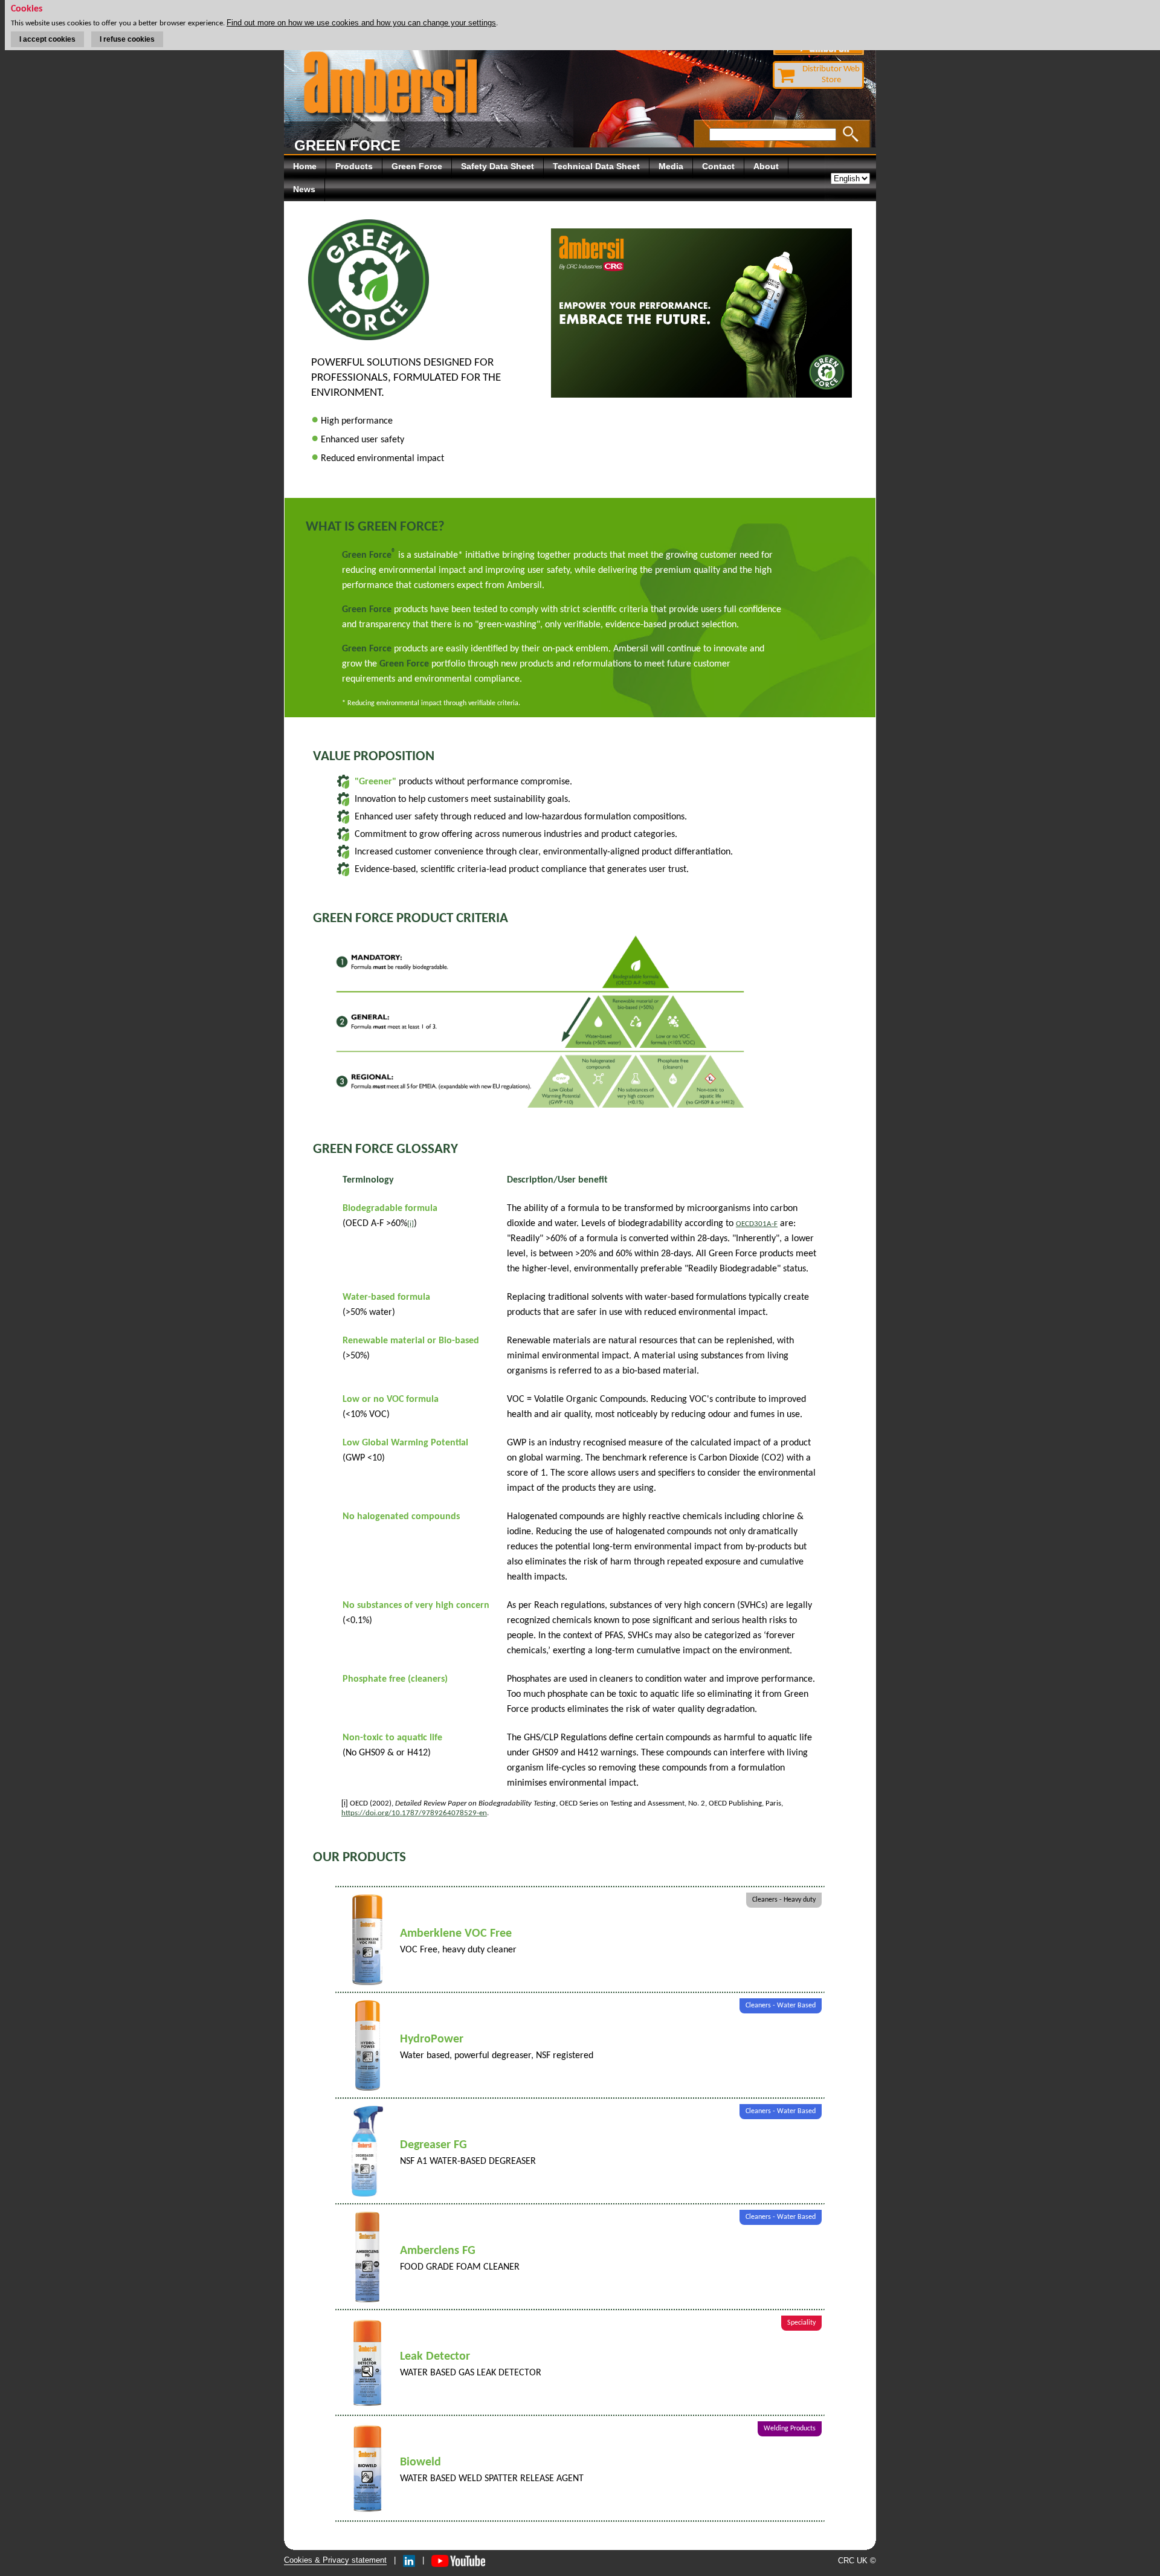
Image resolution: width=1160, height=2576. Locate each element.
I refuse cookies (127, 39)
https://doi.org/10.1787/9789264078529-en (414, 1813)
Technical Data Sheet (596, 166)
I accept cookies (47, 39)
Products (354, 166)
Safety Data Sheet (498, 166)
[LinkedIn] (409, 2560)
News (304, 189)
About (766, 166)
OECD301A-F (757, 1224)
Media (671, 166)
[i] (411, 1224)
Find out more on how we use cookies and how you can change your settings (361, 23)
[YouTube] (458, 2560)
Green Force (417, 166)
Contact (718, 166)
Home (305, 166)
